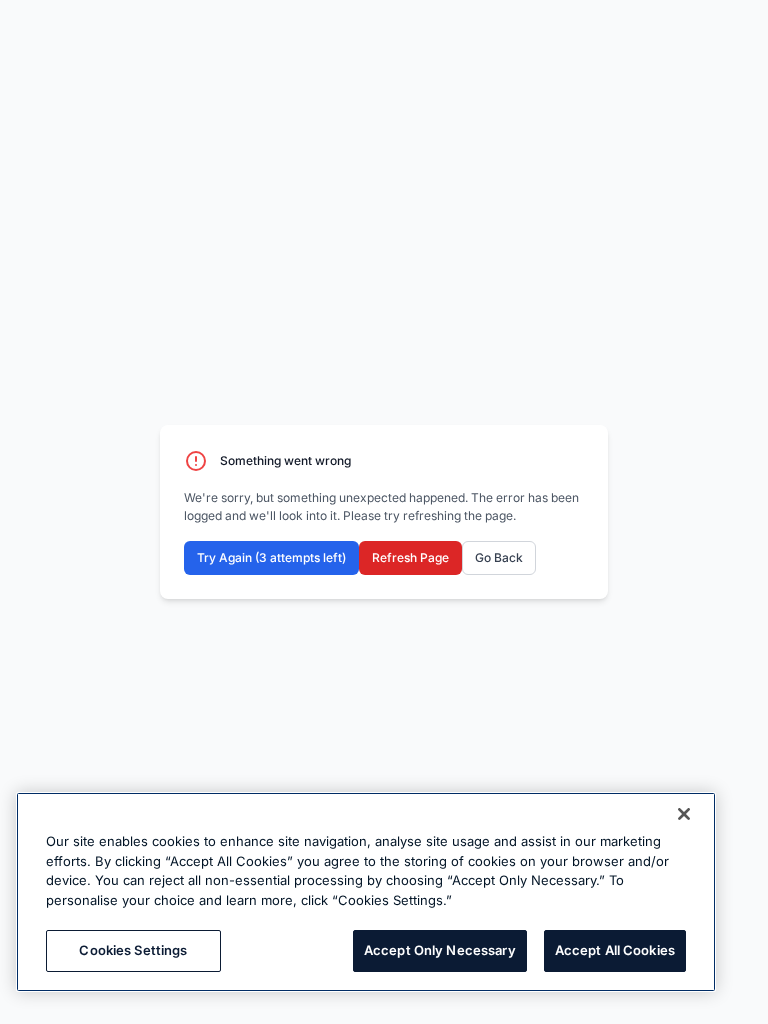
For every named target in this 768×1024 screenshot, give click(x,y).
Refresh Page (410, 557)
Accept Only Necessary (440, 950)
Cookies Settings (133, 950)
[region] (366, 892)
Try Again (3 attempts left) (271, 557)
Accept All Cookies (615, 950)
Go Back (499, 557)
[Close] (684, 814)
